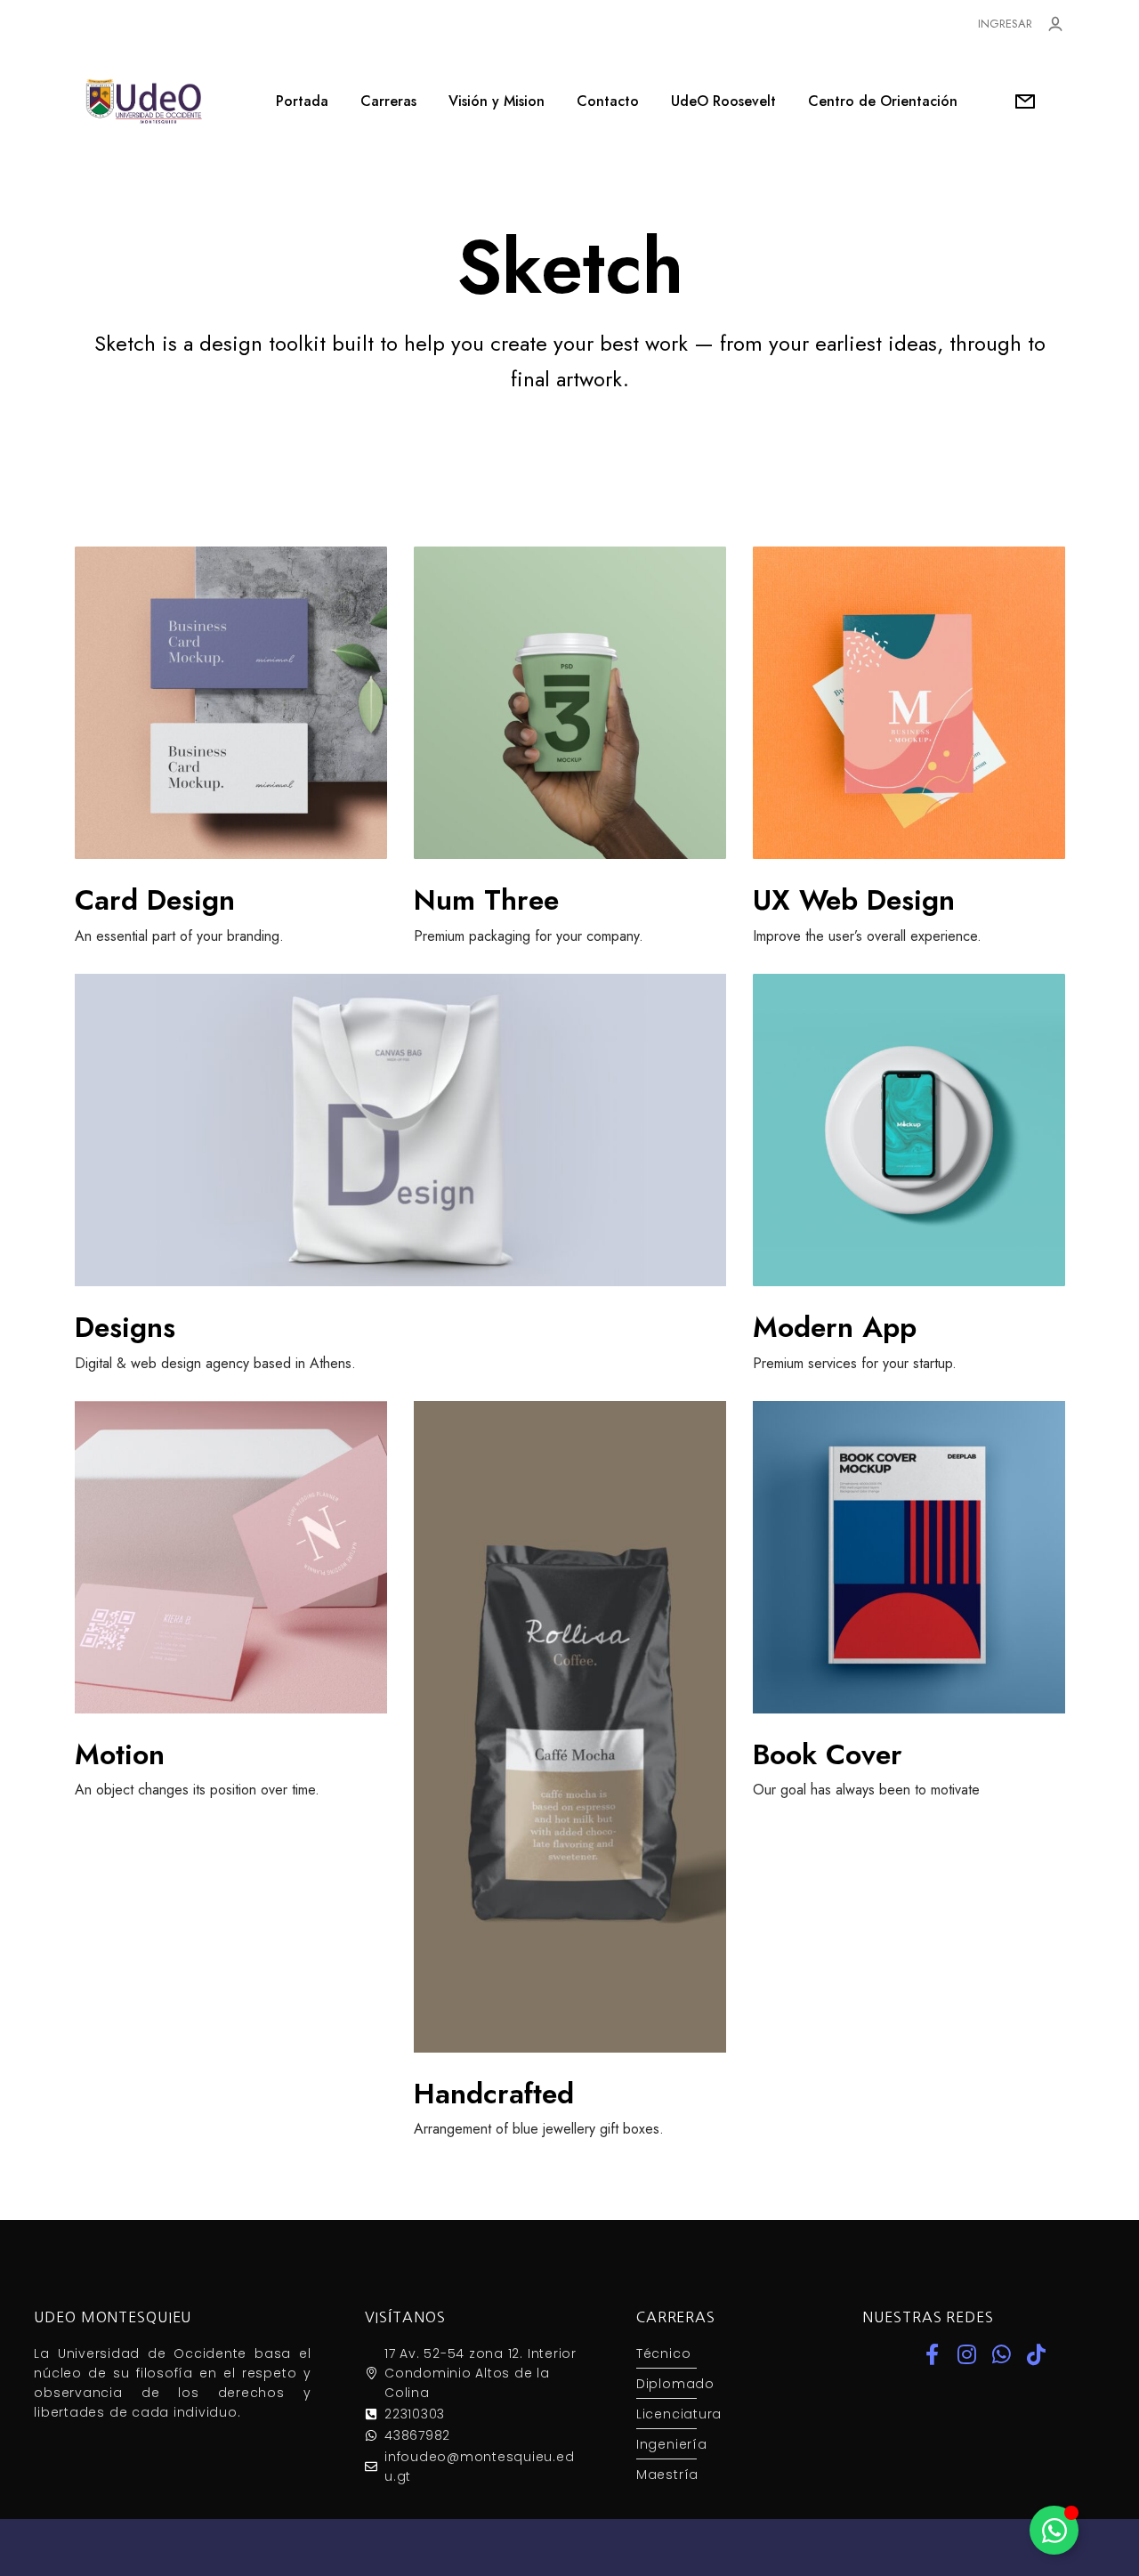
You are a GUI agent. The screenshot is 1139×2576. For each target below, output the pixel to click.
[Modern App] (909, 1130)
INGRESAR (1005, 24)
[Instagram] (966, 2354)
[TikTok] (1036, 2354)
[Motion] (231, 1557)
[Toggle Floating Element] (1054, 2530)
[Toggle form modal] (1025, 101)
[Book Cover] (909, 1557)
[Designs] (400, 1130)
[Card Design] (231, 703)
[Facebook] (932, 2354)
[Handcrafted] (570, 1727)
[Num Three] (570, 703)
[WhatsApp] (1001, 2354)
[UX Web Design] (909, 703)
